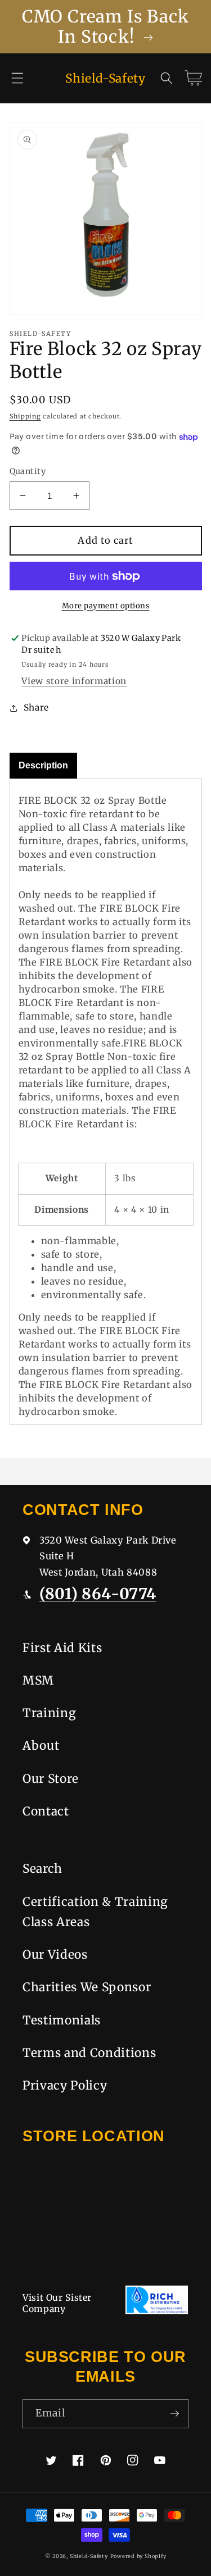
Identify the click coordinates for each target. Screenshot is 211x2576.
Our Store (51, 1779)
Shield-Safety (89, 2556)
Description (43, 765)
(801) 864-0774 (98, 1594)
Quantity (28, 471)
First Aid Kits (62, 1648)
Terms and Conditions (89, 2053)
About (41, 1746)
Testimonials (62, 2020)
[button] (17, 78)
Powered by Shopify (138, 2556)
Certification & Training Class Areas (95, 1912)
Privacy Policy (65, 2085)
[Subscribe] (174, 2414)
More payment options (106, 606)
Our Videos (55, 1954)
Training (49, 1713)
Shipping (25, 416)
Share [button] (36, 707)
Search (42, 1869)
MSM (38, 1680)
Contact (46, 1811)
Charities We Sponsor (87, 1987)
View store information (74, 681)
